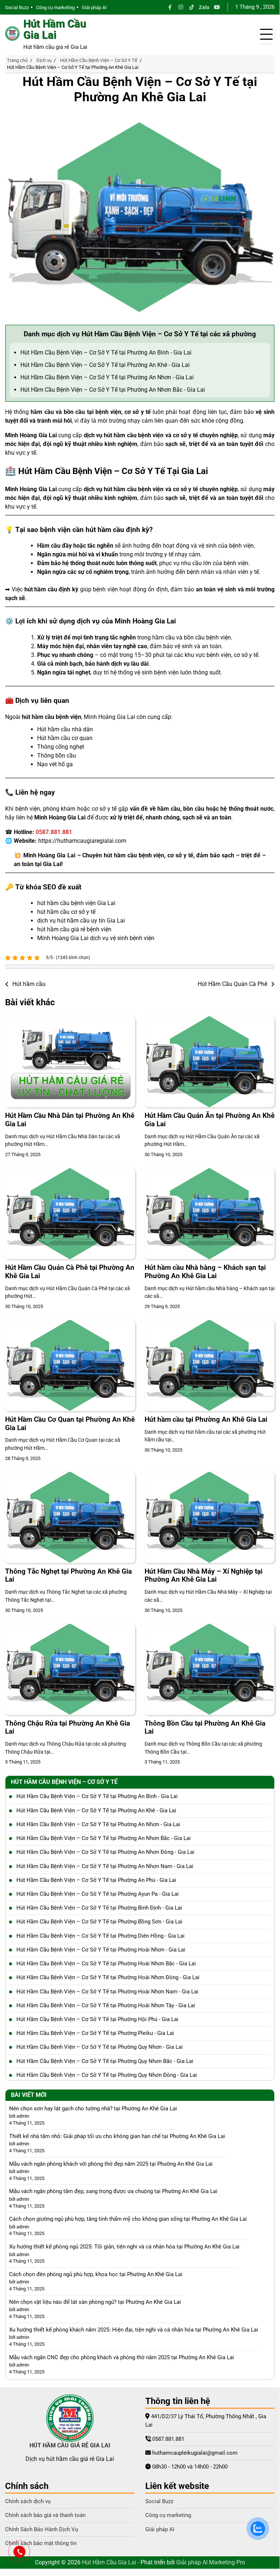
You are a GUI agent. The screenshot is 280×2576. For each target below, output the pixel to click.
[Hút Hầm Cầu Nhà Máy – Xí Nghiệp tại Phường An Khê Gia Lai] (210, 1518)
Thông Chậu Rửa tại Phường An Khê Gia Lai (68, 1727)
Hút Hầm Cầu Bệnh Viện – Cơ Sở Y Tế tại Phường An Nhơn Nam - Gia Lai (105, 1866)
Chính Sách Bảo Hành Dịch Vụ (42, 2529)
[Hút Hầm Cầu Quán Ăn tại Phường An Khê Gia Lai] (210, 1062)
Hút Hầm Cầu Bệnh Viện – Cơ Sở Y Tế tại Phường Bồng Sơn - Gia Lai (99, 1922)
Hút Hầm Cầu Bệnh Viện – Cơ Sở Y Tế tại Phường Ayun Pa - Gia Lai (98, 1894)
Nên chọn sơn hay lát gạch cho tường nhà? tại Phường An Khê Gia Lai (93, 2109)
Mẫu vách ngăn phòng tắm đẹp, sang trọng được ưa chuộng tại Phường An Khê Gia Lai (113, 2191)
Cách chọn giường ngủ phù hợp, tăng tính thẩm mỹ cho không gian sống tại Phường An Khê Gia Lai (128, 2219)
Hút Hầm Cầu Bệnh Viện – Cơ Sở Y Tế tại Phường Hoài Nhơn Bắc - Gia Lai (106, 1964)
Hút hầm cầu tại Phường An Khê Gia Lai (206, 1419)
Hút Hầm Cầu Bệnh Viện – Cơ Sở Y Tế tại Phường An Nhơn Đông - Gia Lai (105, 1852)
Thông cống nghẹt (61, 747)
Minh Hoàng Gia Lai (31, 435)
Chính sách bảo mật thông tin (41, 2543)
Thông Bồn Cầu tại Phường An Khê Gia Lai (205, 1727)
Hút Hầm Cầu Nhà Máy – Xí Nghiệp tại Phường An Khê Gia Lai (204, 1575)
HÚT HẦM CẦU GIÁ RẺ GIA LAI (70, 2445)
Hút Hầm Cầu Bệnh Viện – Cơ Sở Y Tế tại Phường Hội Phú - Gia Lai (97, 2019)
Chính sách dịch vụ (28, 2501)
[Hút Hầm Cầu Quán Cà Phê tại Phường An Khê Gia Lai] (70, 1214)
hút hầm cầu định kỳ (51, 589)
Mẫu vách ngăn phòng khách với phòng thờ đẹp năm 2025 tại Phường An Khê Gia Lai (111, 2164)
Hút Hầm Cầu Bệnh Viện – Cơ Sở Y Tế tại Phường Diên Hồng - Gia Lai (100, 1936)
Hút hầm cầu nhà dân (65, 729)
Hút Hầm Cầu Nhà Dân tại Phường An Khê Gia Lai (70, 1120)
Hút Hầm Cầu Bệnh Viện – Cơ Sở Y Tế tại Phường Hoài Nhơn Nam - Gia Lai (107, 1992)
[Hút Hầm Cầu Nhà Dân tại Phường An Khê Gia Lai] (70, 1062)
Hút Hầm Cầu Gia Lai (55, 30)
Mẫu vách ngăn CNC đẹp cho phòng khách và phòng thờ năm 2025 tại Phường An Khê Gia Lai (122, 2357)
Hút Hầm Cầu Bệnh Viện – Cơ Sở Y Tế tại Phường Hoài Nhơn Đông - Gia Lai (108, 1977)
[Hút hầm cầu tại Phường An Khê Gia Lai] (210, 1366)
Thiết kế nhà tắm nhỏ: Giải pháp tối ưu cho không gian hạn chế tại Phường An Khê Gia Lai (117, 2136)
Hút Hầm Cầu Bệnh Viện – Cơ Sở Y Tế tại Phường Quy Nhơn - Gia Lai (100, 2047)
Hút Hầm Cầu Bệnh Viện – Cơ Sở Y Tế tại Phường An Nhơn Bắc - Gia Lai (113, 390)
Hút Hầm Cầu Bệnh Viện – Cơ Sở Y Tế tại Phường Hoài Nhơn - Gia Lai (101, 1950)
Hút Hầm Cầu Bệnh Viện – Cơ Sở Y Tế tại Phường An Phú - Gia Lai (96, 1880)
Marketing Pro (227, 2562)
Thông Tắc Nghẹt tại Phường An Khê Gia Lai (68, 1575)
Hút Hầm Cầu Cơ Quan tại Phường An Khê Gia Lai (70, 1424)
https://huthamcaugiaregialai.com (82, 841)
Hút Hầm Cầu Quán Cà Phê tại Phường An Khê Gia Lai (70, 1272)
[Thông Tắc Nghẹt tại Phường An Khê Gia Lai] (70, 1518)
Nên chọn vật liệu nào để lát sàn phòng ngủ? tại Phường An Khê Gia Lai (95, 2302)
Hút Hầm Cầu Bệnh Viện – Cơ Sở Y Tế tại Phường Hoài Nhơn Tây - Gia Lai (106, 2005)
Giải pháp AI (94, 7)
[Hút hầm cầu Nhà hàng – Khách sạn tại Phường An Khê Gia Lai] (210, 1214)
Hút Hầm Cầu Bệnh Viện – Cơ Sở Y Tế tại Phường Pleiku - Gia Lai (95, 2033)
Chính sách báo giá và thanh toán (45, 2515)
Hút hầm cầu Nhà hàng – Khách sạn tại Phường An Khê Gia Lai (205, 1272)
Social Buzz (17, 7)
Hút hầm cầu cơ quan (65, 738)
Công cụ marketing (55, 7)
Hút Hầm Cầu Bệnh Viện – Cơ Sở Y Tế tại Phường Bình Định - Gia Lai (99, 1908)
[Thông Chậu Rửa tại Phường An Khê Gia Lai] (70, 1669)
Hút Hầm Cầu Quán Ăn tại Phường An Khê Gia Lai (210, 1120)
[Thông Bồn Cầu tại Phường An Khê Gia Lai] (210, 1669)
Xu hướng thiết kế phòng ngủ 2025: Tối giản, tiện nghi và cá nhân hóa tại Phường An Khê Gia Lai (124, 2247)
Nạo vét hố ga (55, 764)
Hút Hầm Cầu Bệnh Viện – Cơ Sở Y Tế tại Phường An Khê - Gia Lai (105, 365)
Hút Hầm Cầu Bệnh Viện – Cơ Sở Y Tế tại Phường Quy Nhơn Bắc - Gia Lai (105, 2061)
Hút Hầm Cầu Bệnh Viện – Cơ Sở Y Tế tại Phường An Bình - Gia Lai (106, 353)
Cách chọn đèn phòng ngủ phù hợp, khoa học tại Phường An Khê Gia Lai (96, 2274)
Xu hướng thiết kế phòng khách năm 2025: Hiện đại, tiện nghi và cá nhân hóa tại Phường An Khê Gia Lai (134, 2330)
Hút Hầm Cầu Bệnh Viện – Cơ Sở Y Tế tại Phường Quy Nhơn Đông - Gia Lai (107, 2075)
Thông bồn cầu (57, 755)
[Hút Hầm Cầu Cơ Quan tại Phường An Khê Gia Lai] (70, 1366)
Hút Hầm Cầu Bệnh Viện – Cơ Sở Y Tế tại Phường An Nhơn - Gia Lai (107, 377)
